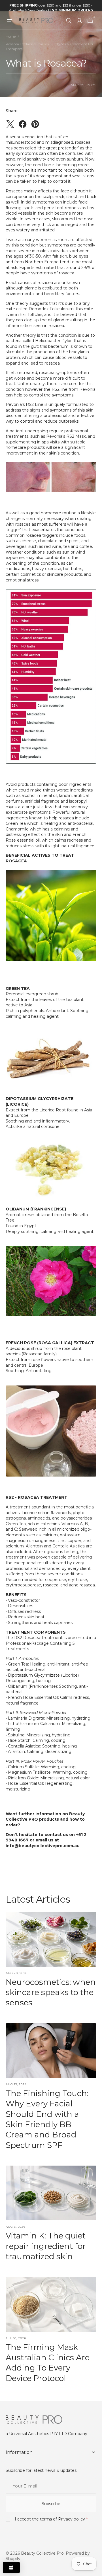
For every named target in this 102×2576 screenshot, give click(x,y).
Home (11, 36)
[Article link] (51, 1962)
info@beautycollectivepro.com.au (43, 1846)
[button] (10, 20)
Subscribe (51, 2504)
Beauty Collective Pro (42, 2553)
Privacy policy (72, 2519)
